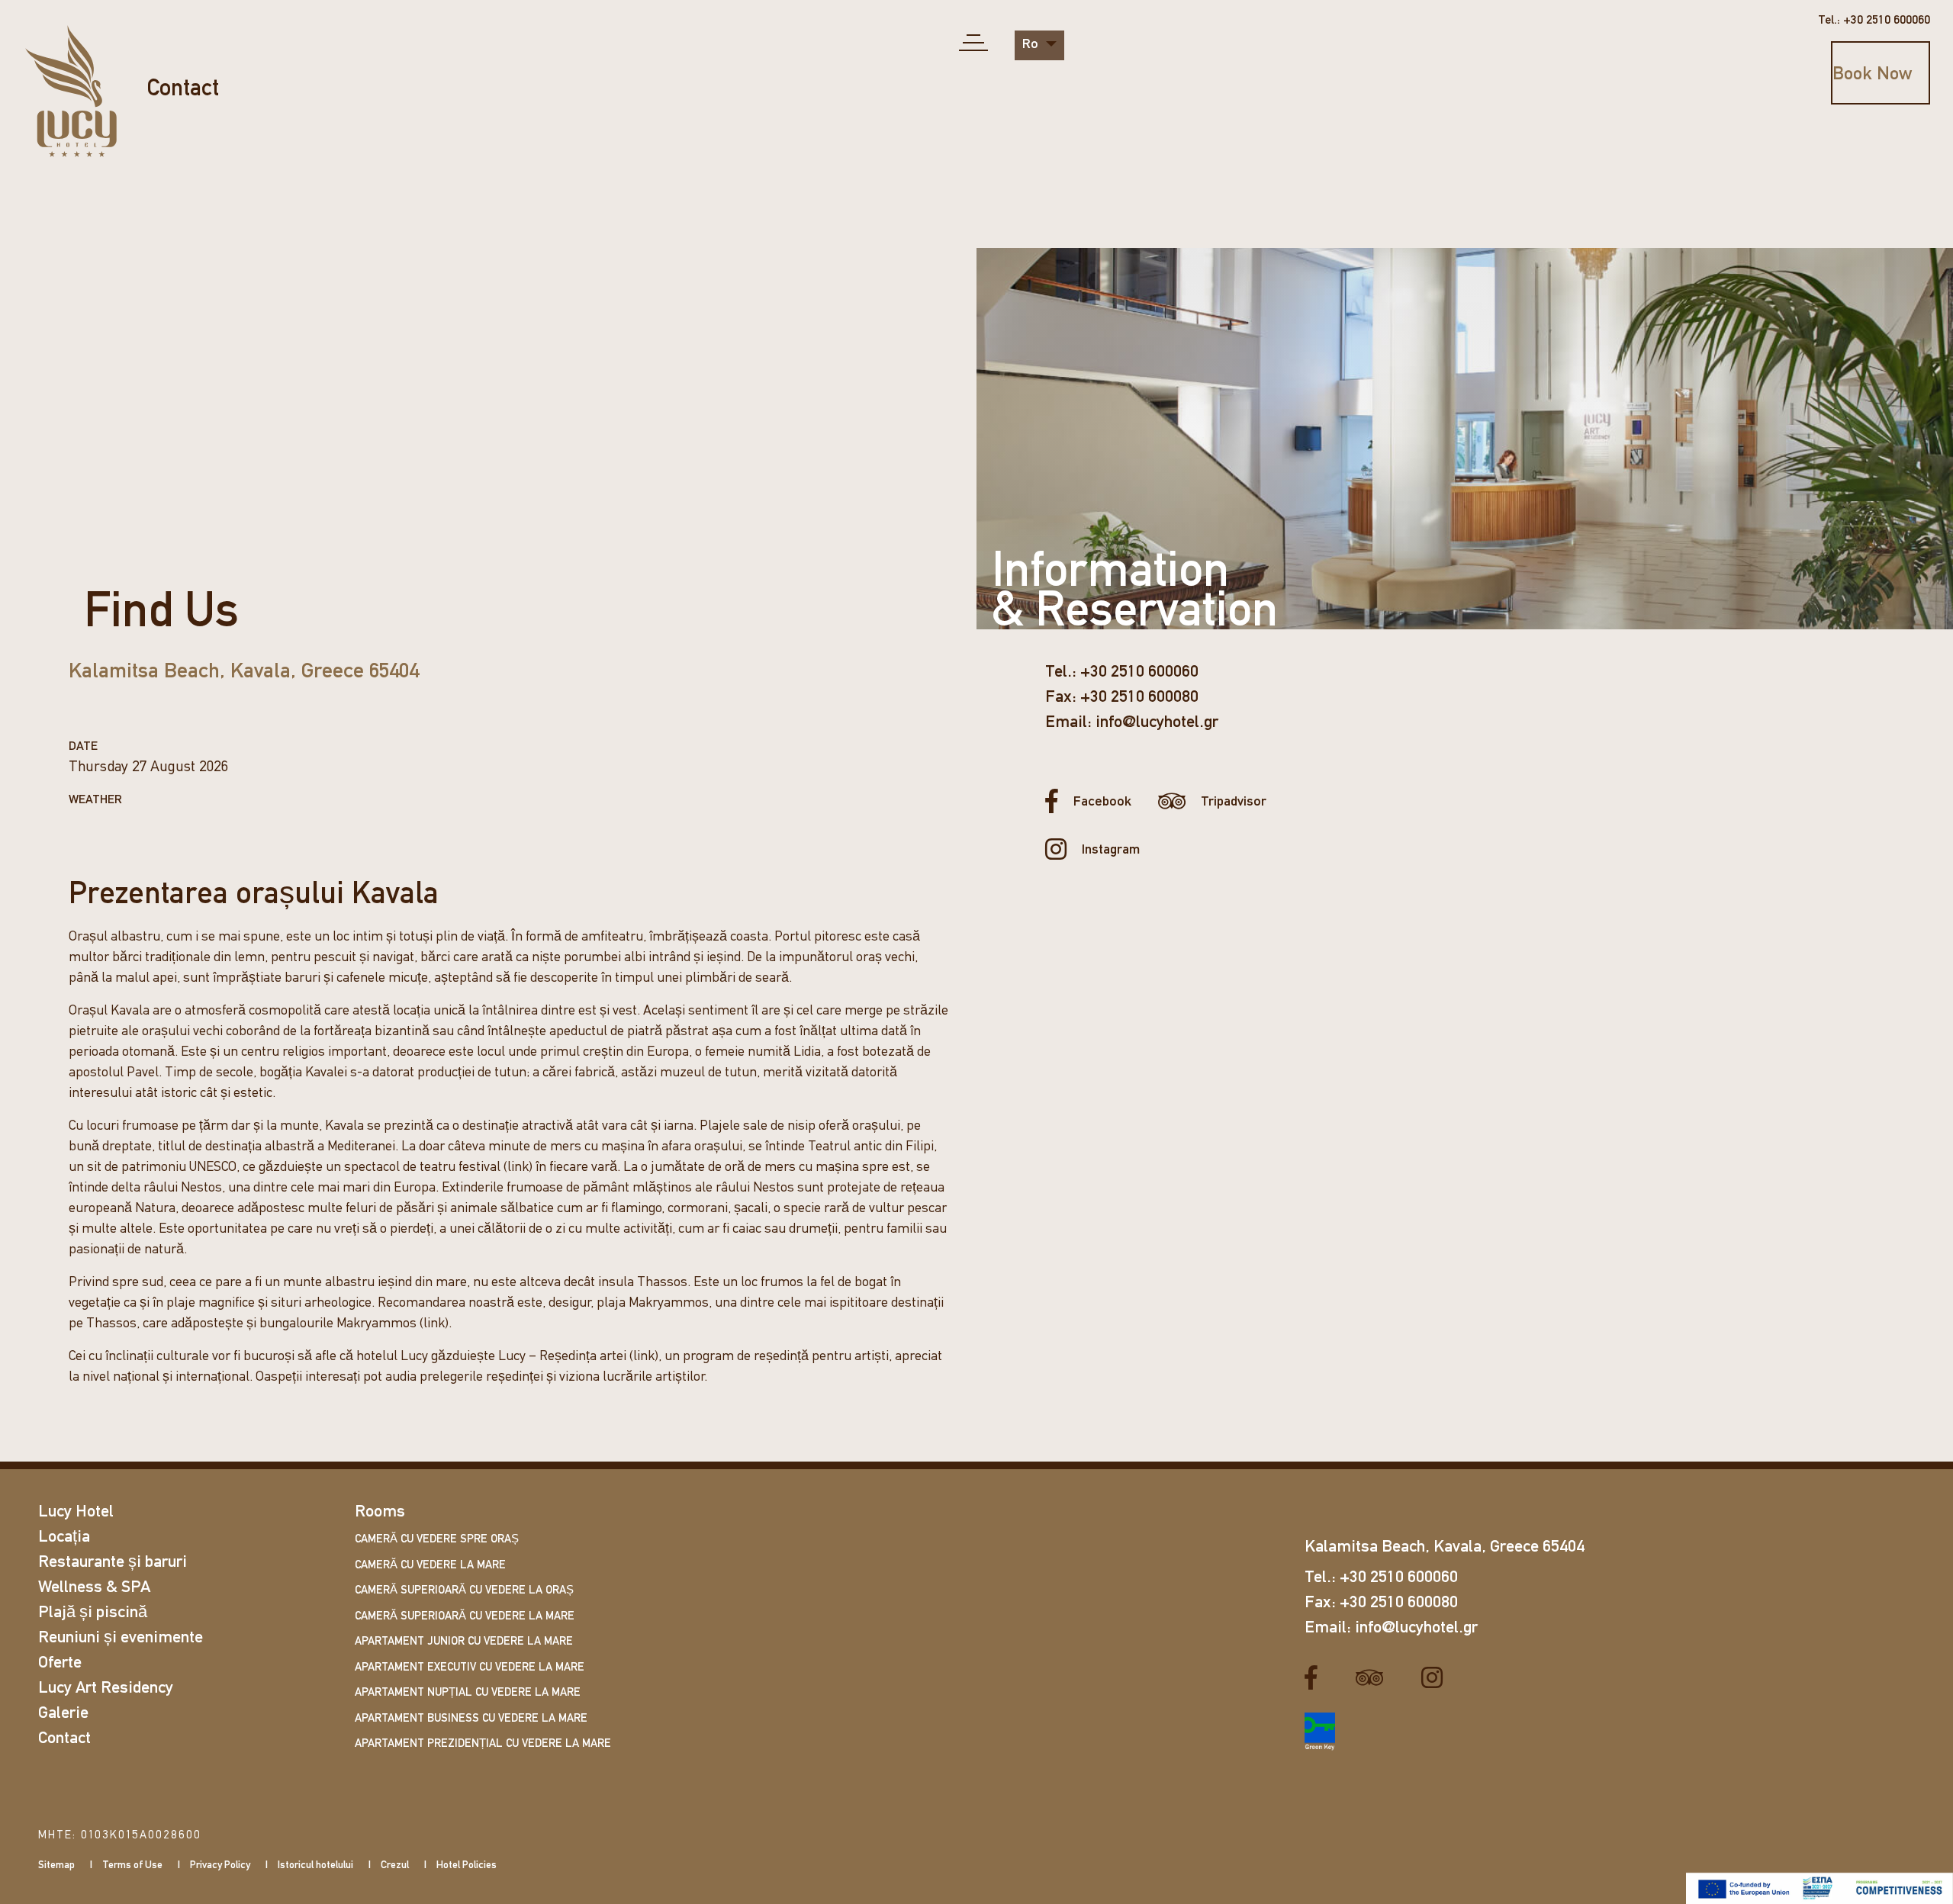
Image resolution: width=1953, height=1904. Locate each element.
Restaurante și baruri (113, 1563)
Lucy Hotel (76, 1512)
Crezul (395, 1865)
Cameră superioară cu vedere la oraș (464, 1591)
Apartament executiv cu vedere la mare (470, 1668)
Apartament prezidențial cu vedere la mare (483, 1744)
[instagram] (1438, 1677)
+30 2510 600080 (1139, 698)
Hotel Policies (467, 1865)
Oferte (60, 1663)
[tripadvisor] (1375, 1677)
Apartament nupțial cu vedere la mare (468, 1693)
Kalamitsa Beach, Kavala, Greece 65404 (244, 672)
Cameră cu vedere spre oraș (437, 1540)
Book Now (1872, 75)
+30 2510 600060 (1139, 672)
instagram (1111, 851)
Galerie (63, 1714)
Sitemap (56, 1865)
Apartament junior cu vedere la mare (464, 1642)
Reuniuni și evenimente (121, 1638)
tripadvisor (1234, 802)
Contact (183, 90)
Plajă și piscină (93, 1613)
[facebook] (1317, 1677)
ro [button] (1032, 45)
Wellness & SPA (94, 1588)
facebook (1102, 802)
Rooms (380, 1512)
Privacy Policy (220, 1865)
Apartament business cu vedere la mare (471, 1719)
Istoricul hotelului (315, 1865)
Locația (64, 1537)
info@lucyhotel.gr (1157, 723)
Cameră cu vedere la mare (430, 1566)
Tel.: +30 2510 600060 (1874, 21)
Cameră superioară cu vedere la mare (465, 1617)
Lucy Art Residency (106, 1689)
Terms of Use (132, 1865)
